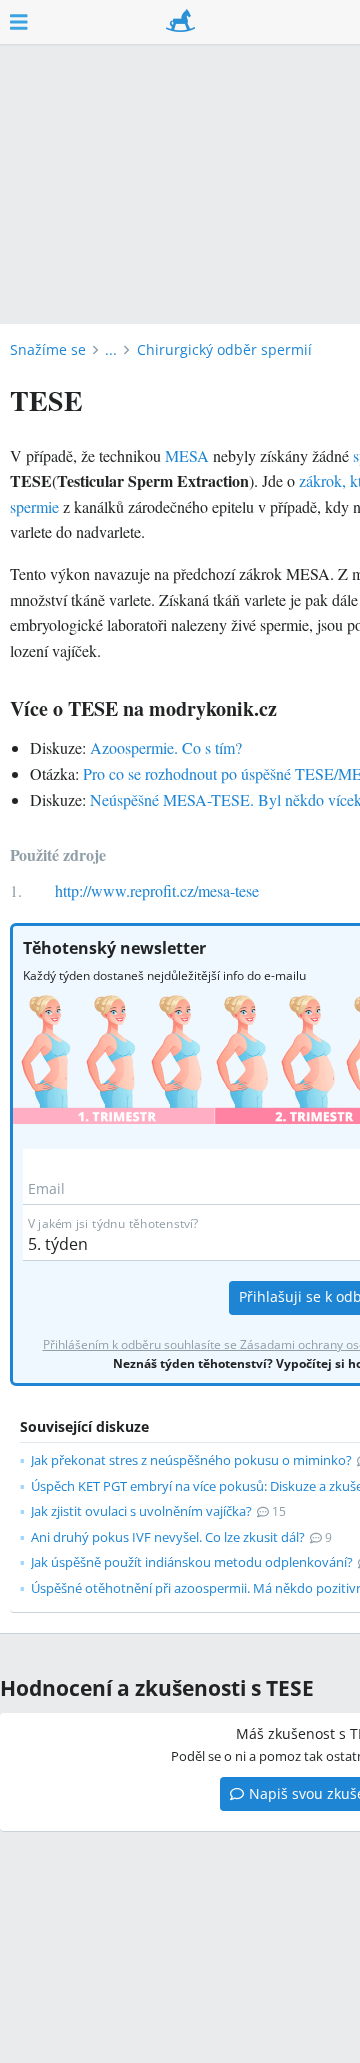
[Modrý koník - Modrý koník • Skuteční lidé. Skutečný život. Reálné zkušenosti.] (180, 22)
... (111, 349)
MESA (187, 455)
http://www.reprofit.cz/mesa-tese (157, 890)
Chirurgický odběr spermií (224, 349)
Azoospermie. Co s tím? (166, 747)
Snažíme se (48, 349)
